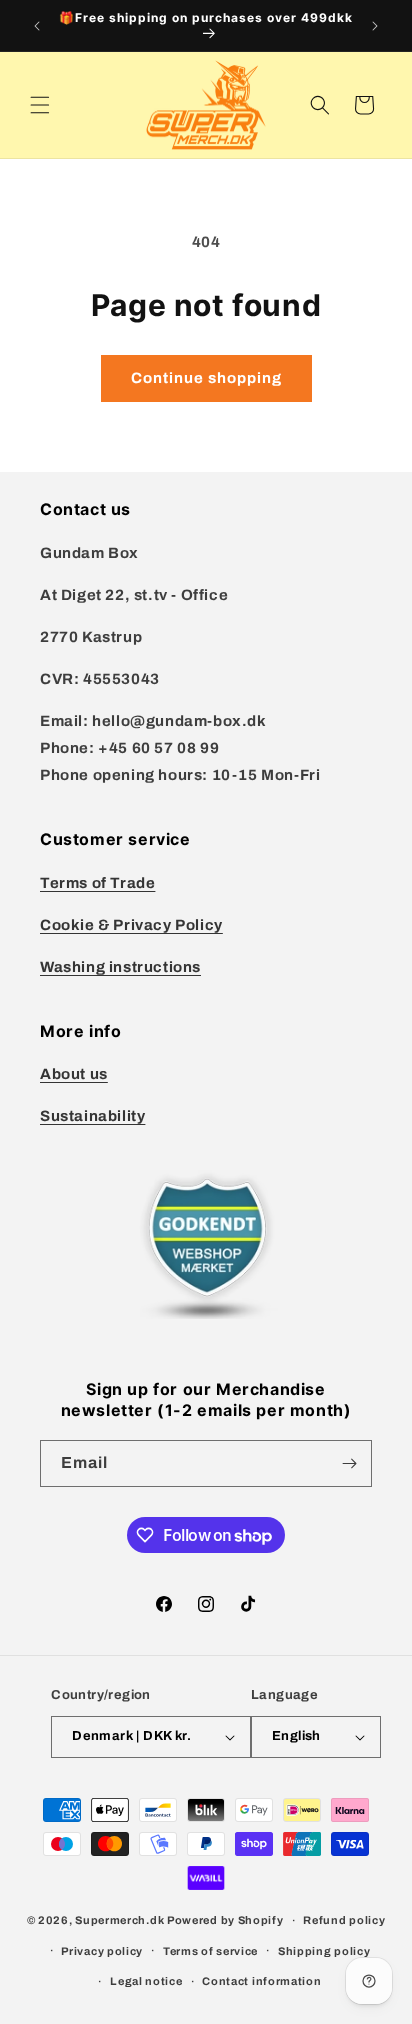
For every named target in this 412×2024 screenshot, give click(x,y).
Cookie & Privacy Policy (131, 925)
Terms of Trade (97, 883)
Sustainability (92, 1116)
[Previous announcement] (37, 26)
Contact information (261, 1981)
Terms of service (210, 1951)
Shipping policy (324, 1951)
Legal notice (146, 1981)
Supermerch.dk (119, 1920)
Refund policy (344, 1920)
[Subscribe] (349, 1463)
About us (74, 1074)
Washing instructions (120, 967)
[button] (40, 105)
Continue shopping (206, 378)
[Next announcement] (375, 26)
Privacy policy (102, 1951)
